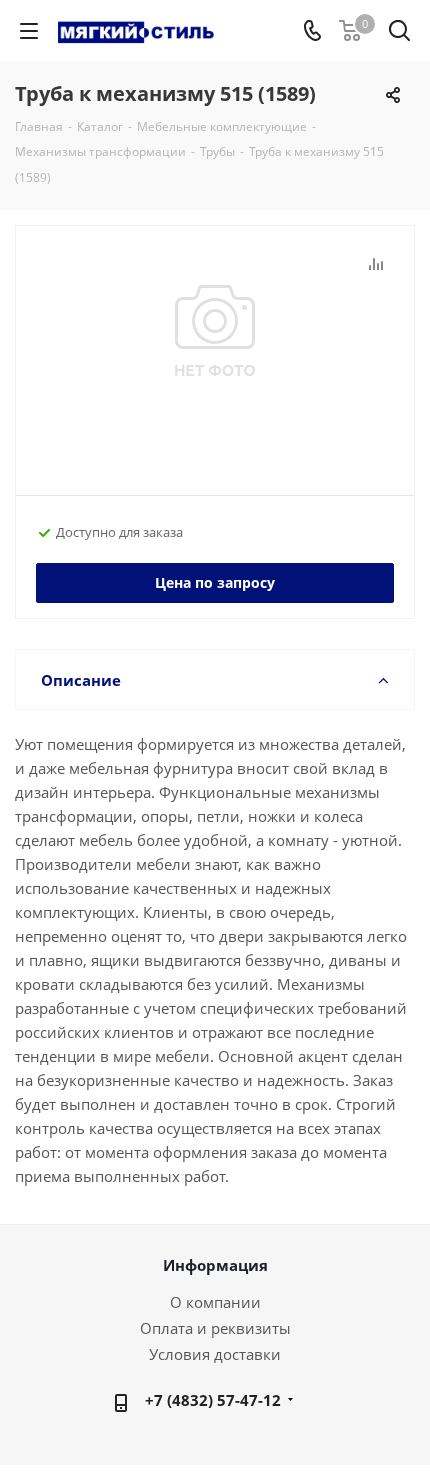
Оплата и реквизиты (215, 1328)
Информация (215, 1265)
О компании (215, 1302)
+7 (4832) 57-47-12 (213, 1400)
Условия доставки (215, 1354)
